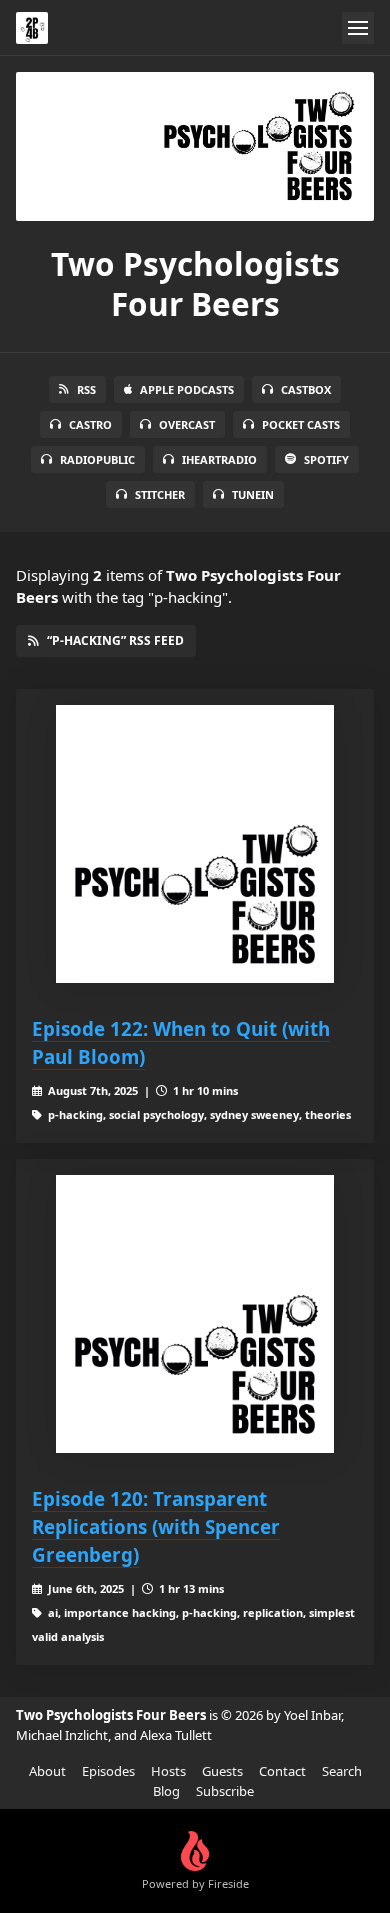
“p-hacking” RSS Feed (115, 640)
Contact (282, 1771)
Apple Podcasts (187, 389)
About (47, 1771)
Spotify (326, 459)
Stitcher (160, 494)
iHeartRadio (219, 459)
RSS (86, 389)
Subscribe (225, 1791)
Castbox (306, 389)
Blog (166, 1791)
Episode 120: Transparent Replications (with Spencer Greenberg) (156, 1526)
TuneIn (253, 494)
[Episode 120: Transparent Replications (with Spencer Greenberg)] (195, 1314)
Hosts (168, 1771)
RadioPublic (97, 459)
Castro (90, 424)
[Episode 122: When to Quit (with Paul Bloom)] (195, 844)
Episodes (108, 1771)
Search (342, 1771)
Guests (222, 1771)
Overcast (187, 424)
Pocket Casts (301, 424)
